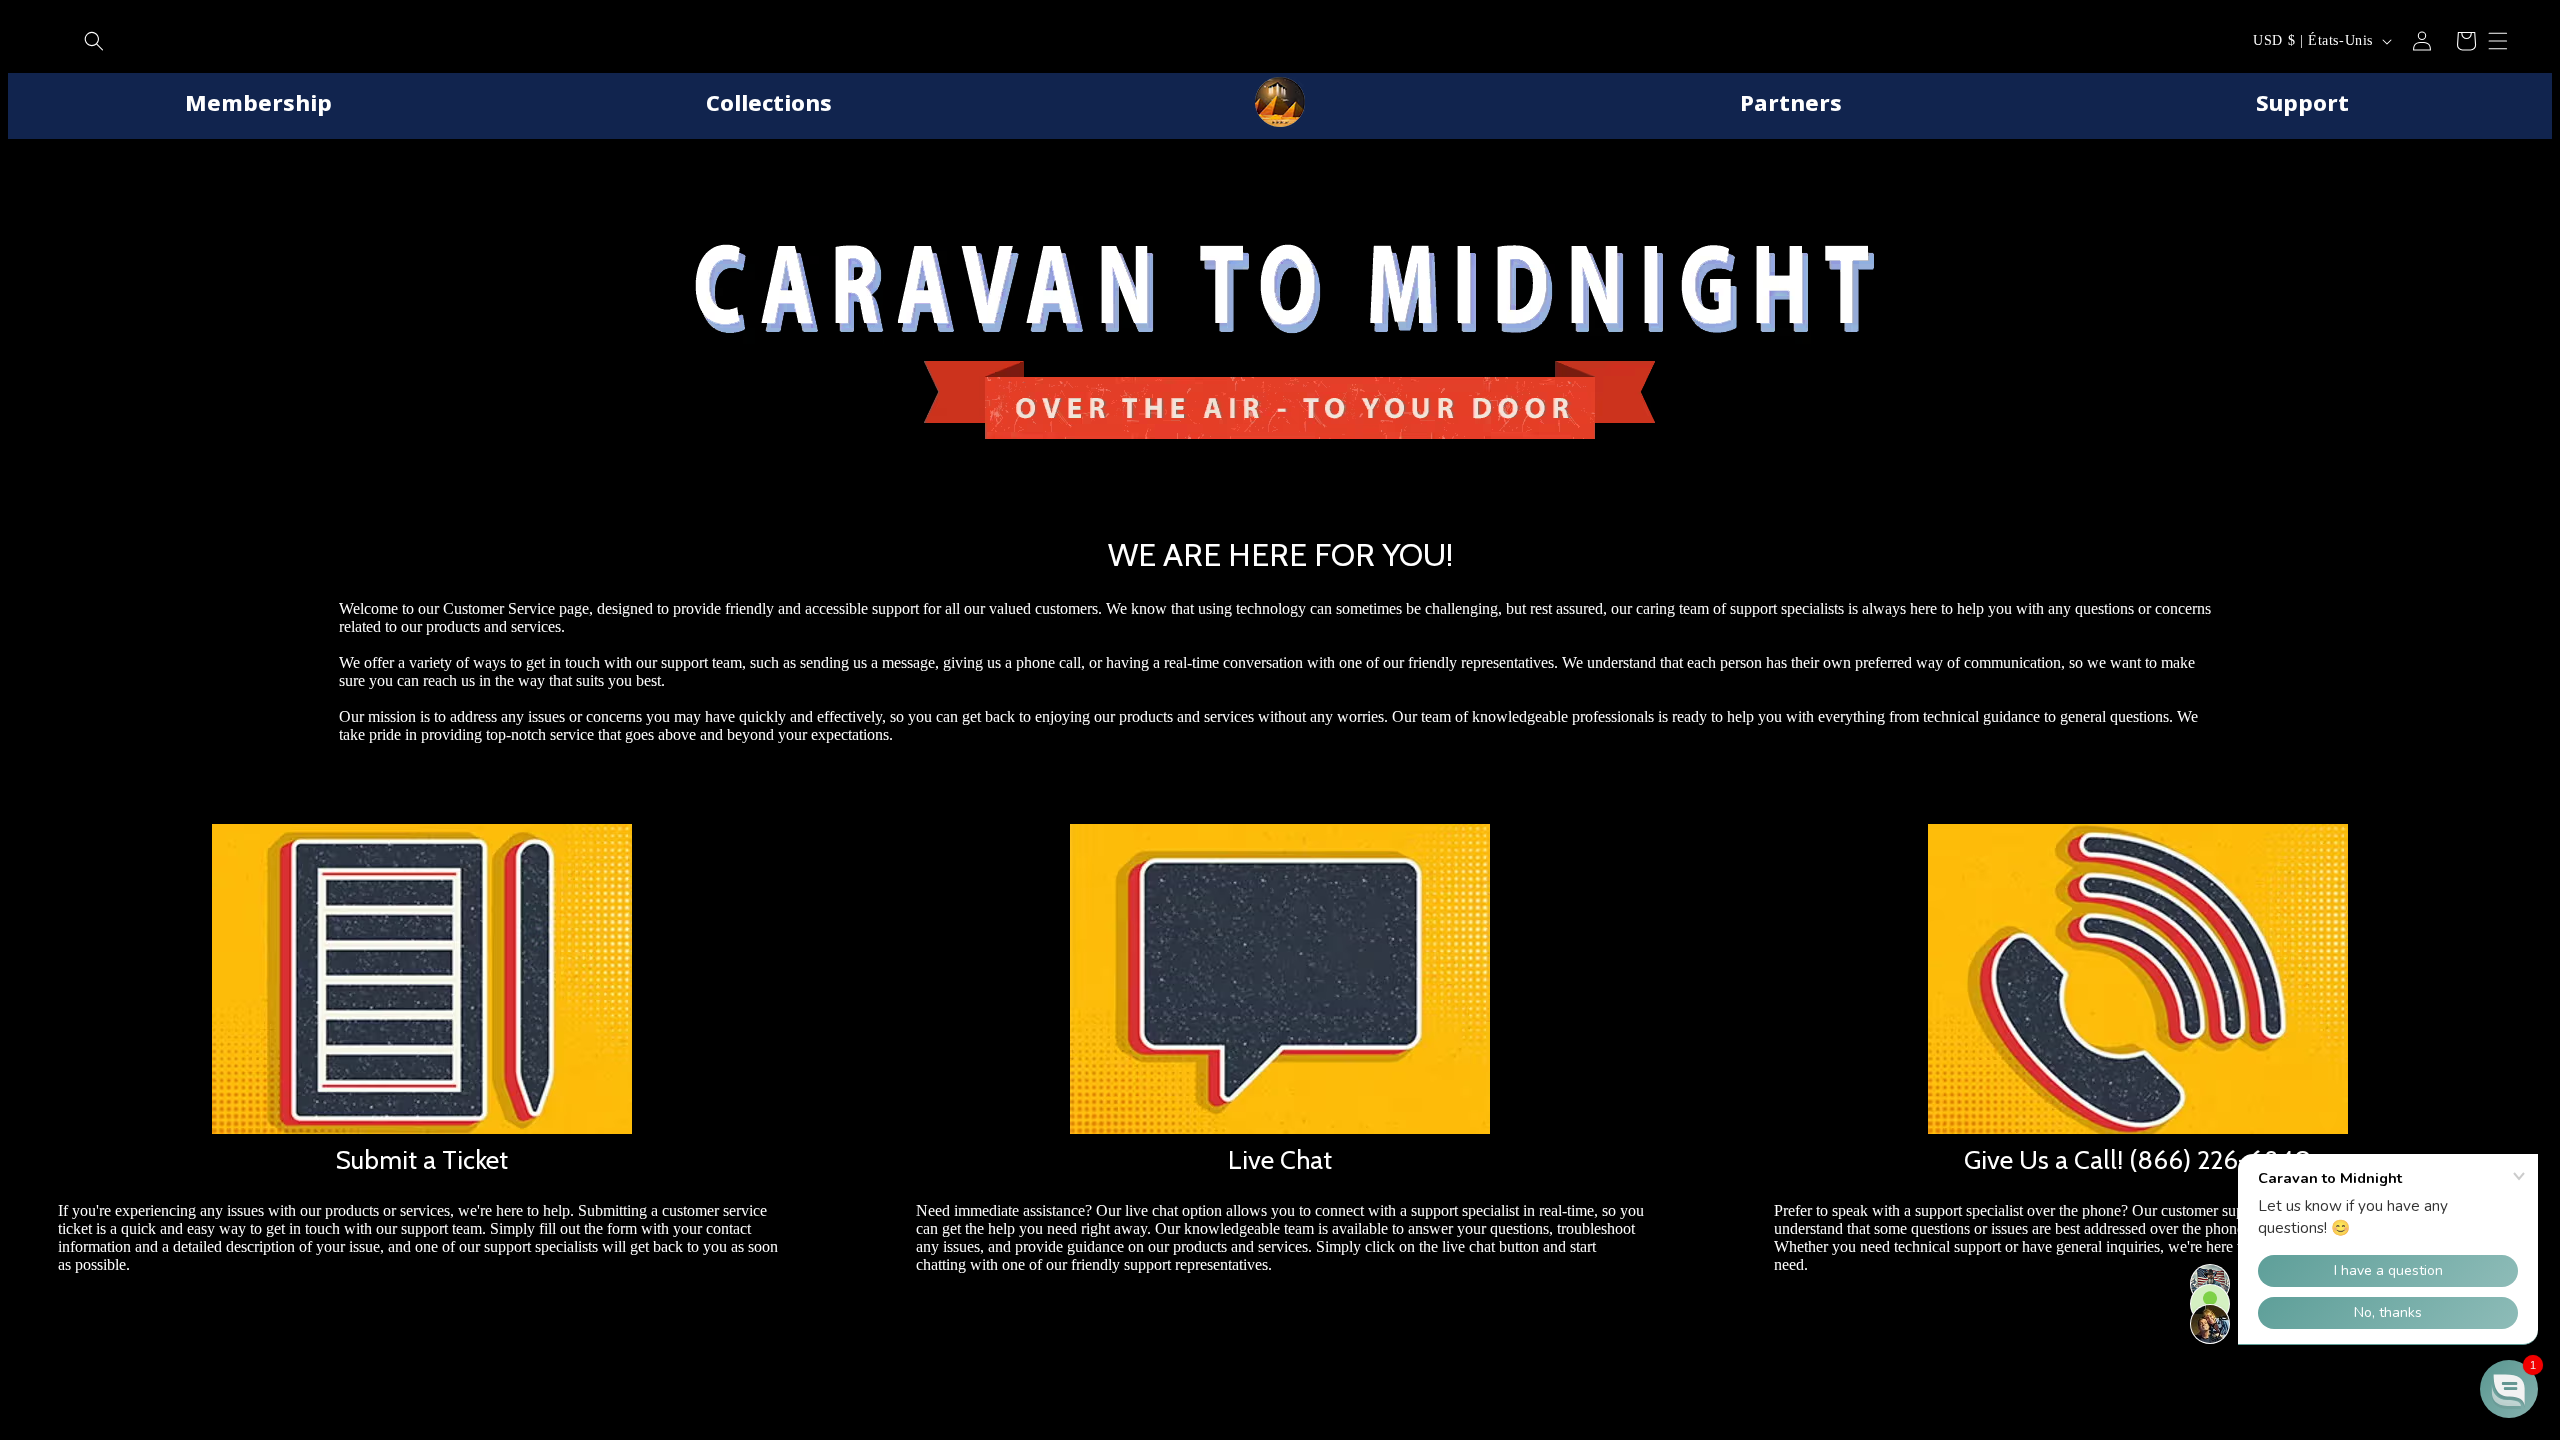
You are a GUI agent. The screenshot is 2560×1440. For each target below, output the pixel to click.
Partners (1791, 102)
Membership (258, 102)
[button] (94, 41)
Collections (769, 102)
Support (2302, 102)
